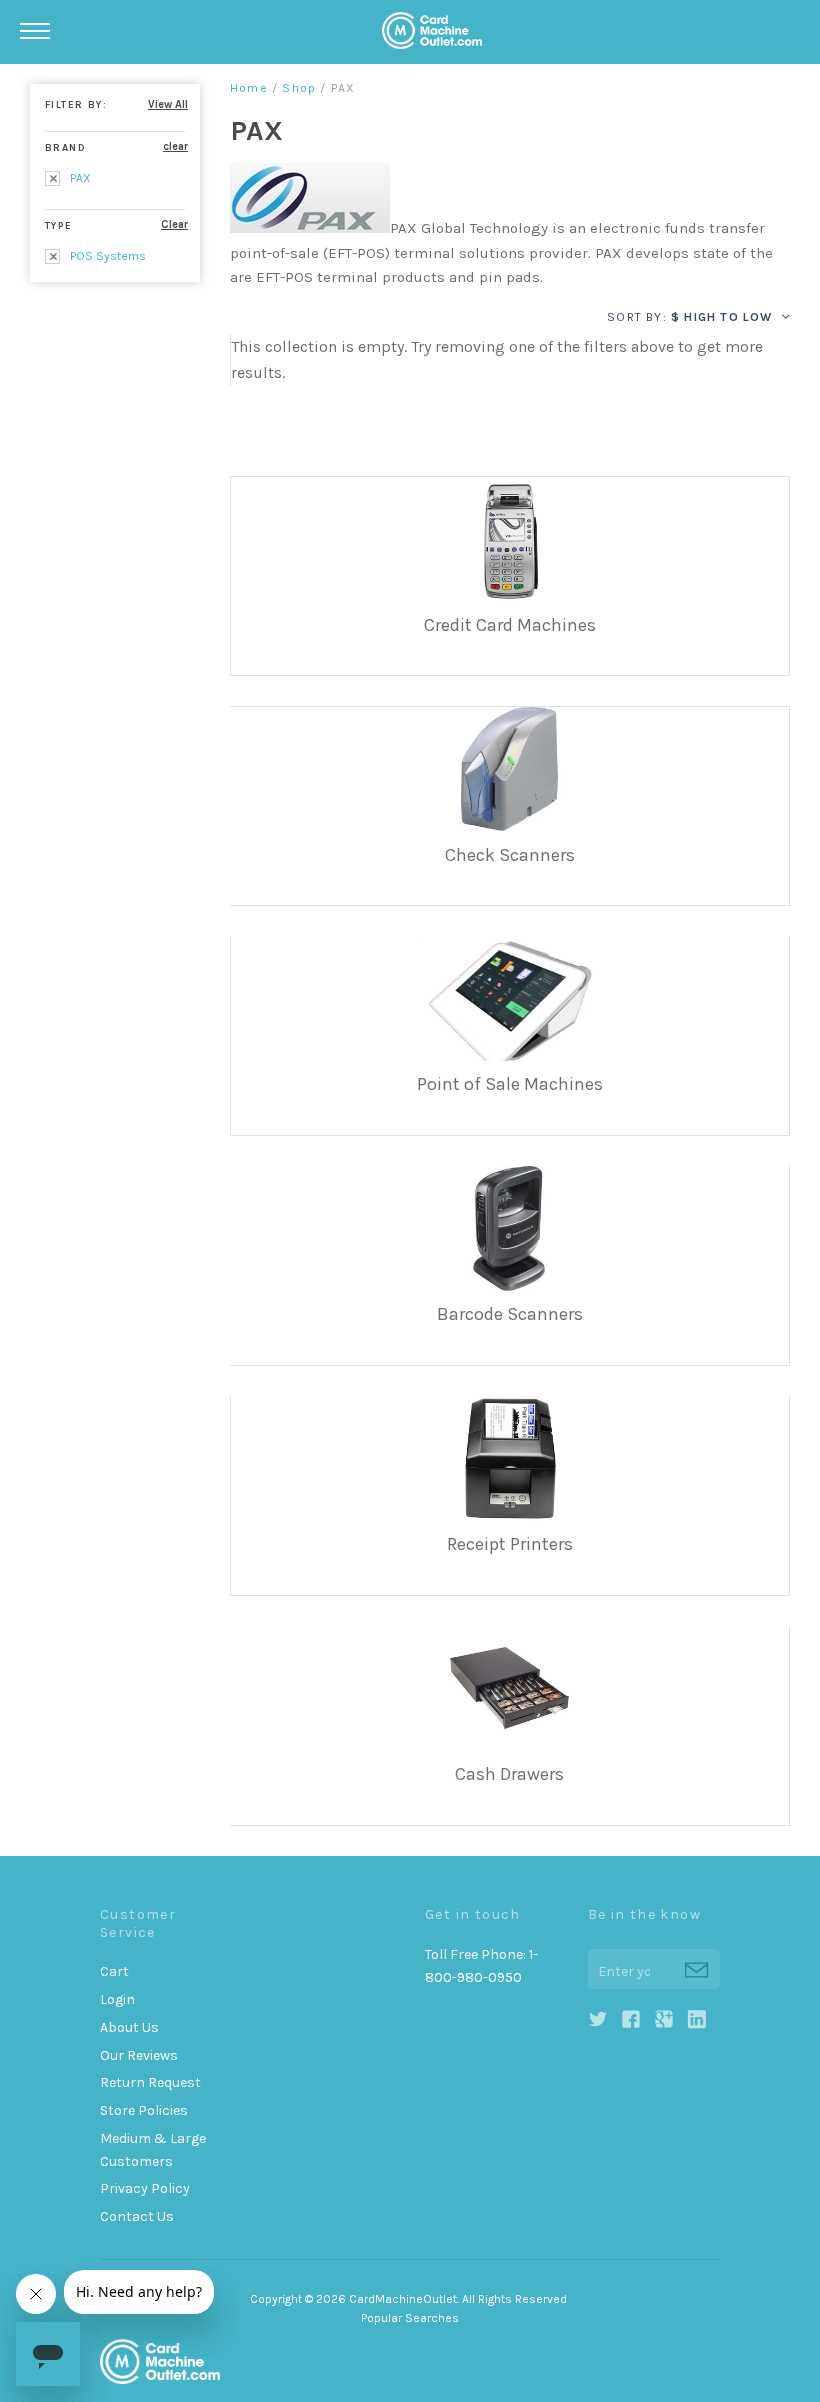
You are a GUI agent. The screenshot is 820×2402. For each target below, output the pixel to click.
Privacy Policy (145, 2188)
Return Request (150, 2082)
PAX (79, 178)
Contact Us (137, 2216)
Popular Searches (410, 2318)
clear (175, 146)
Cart (114, 1971)
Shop (299, 88)
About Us (129, 2027)
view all (168, 104)
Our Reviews (139, 2055)
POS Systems (106, 256)
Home (249, 88)
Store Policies (144, 2110)
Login (117, 1999)
